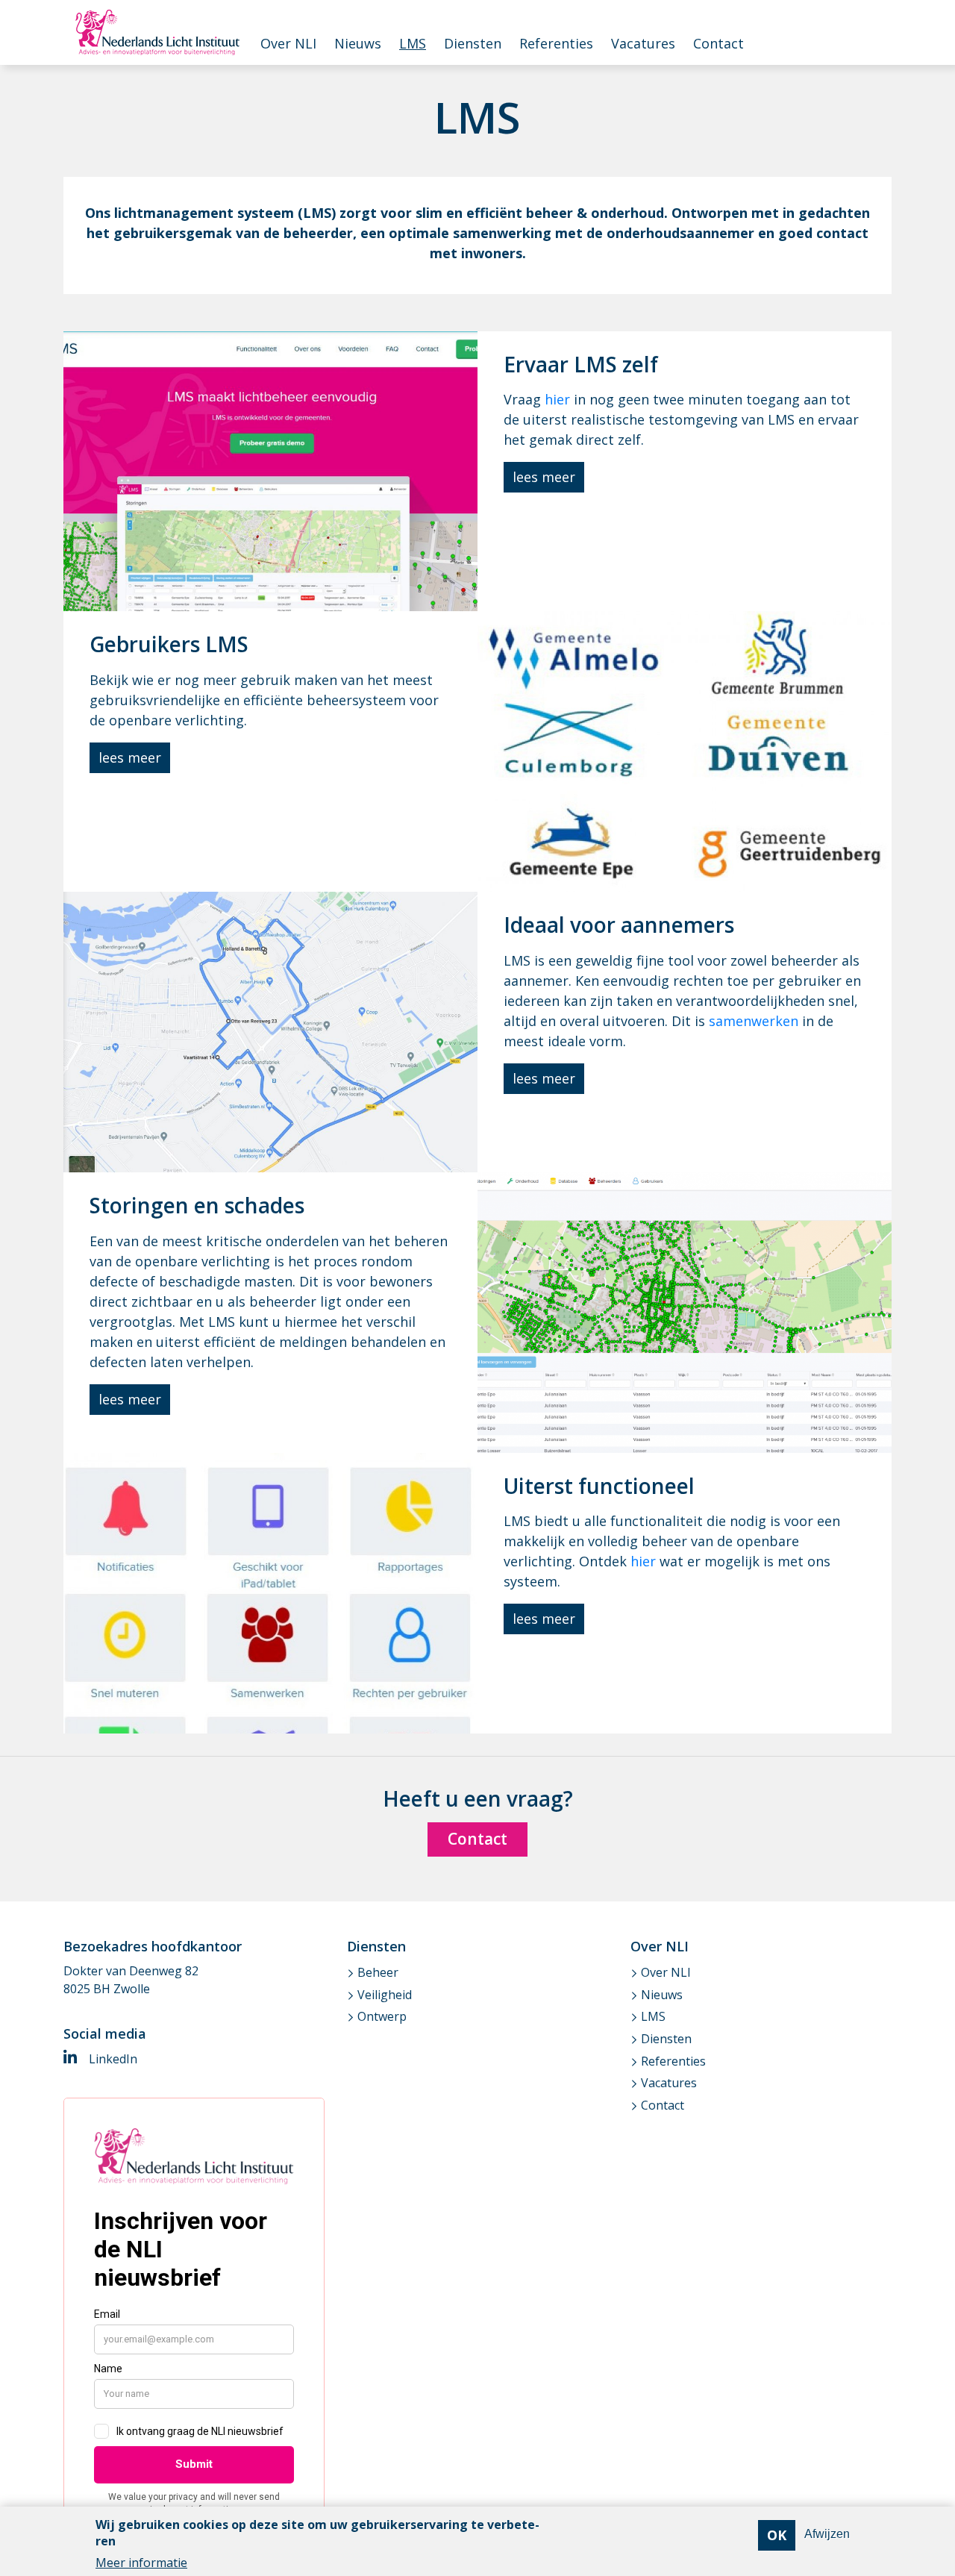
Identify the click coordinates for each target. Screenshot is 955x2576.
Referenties (556, 43)
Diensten (473, 43)
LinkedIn (112, 2059)
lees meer (544, 477)
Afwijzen (827, 2535)
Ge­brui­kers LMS (169, 644)
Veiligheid (385, 1995)
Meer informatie (141, 2563)
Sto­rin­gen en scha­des (197, 1205)
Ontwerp (382, 2016)
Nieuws (358, 43)
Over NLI (288, 43)
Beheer (378, 1972)
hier (557, 399)
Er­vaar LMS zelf (581, 364)
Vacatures (643, 43)
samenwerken (755, 1021)
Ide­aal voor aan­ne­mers (619, 925)
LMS (413, 43)
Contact (718, 43)
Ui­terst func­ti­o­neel (599, 1486)
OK (777, 2535)
